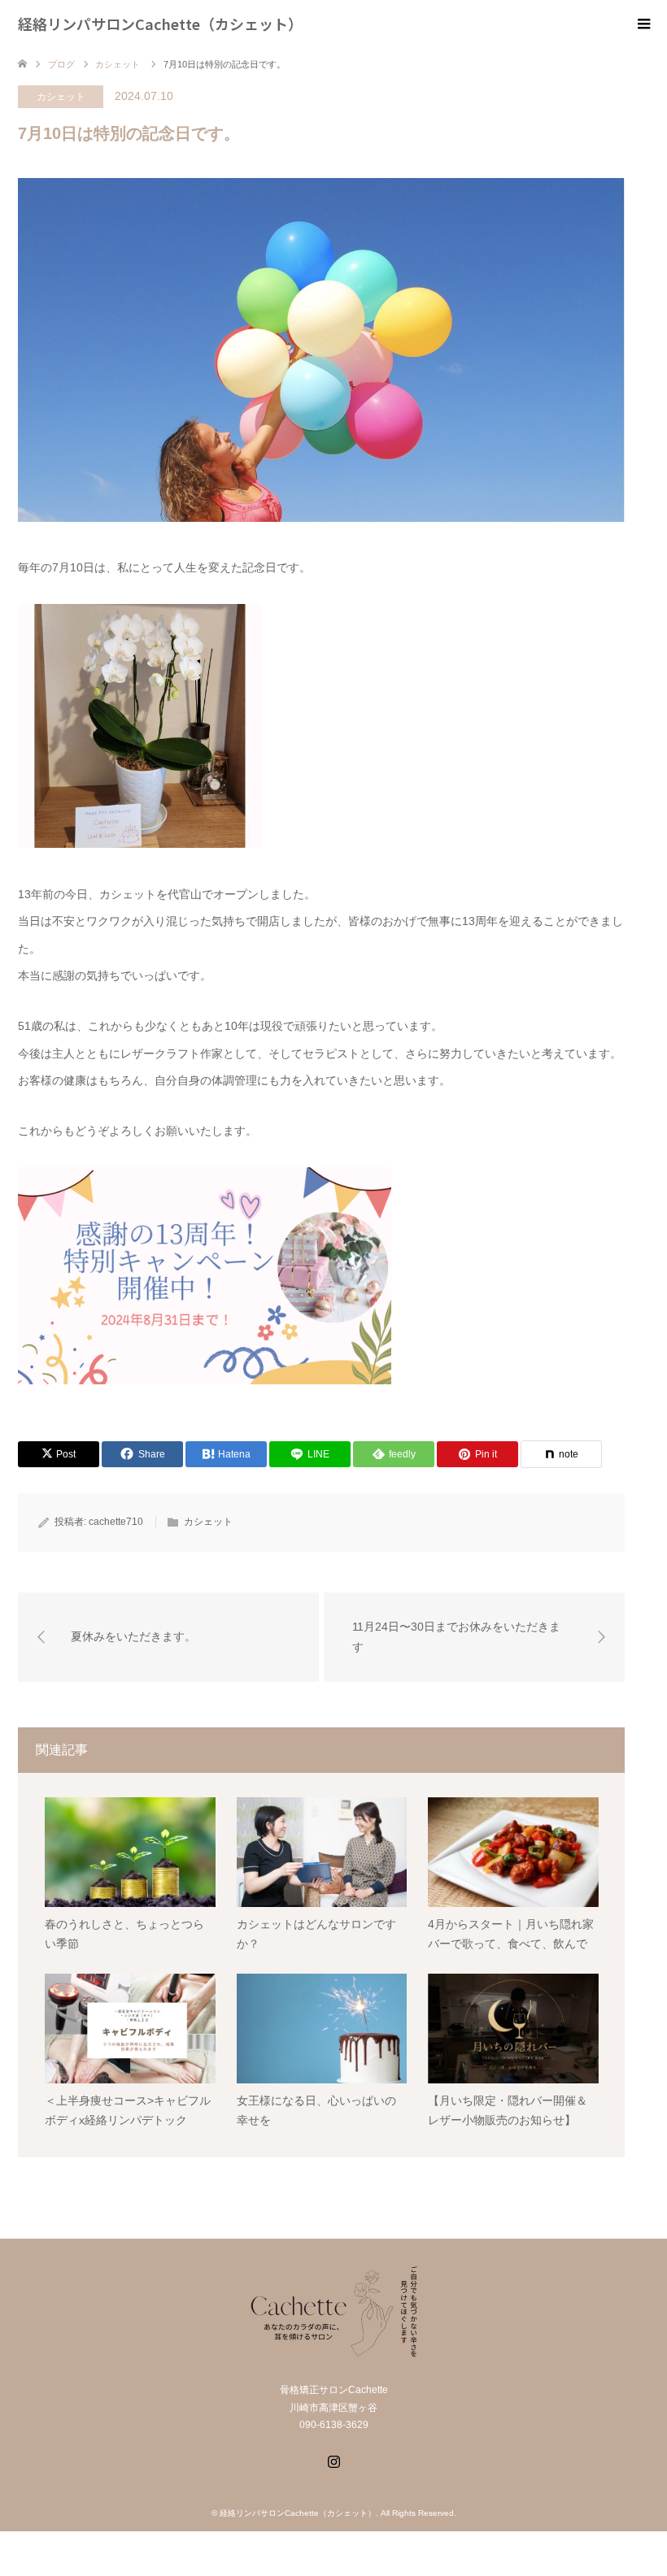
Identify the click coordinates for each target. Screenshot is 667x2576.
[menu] (643, 24)
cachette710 (116, 1522)
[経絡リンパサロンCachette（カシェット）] (333, 2349)
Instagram (333, 2460)
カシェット (61, 97)
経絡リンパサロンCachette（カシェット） (160, 24)
